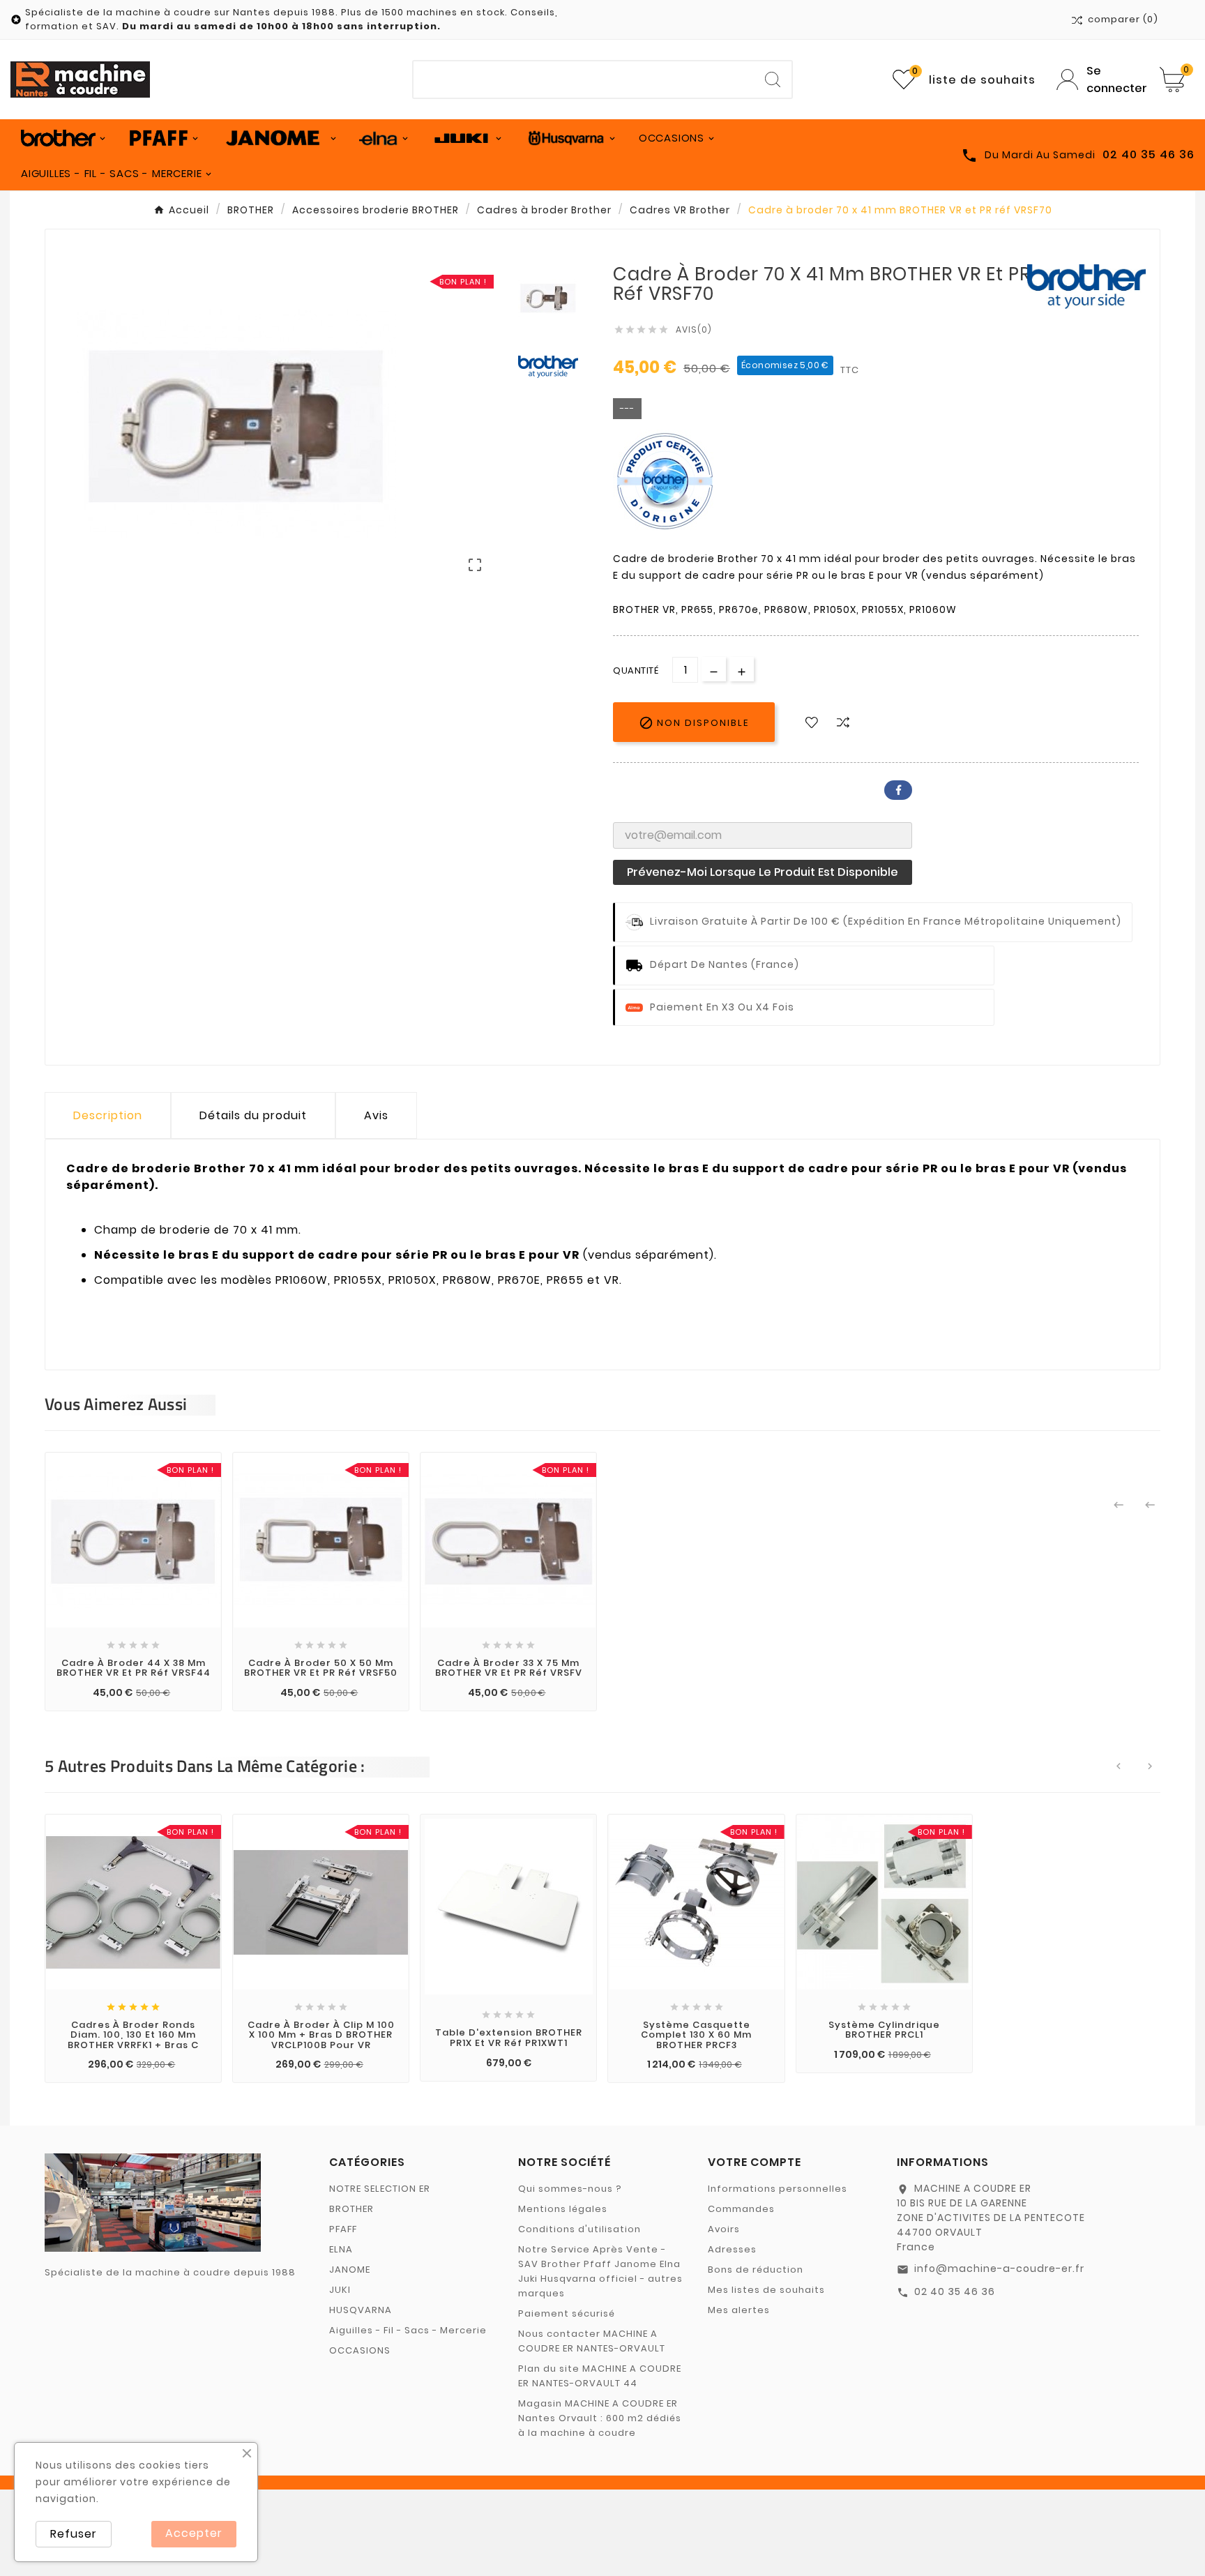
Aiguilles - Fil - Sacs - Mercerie (408, 2330)
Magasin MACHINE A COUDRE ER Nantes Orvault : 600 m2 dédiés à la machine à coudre (600, 2418)
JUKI (340, 2290)
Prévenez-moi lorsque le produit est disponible (763, 872)
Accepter (194, 2533)
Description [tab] (108, 1115)
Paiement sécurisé (567, 2313)
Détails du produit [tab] (253, 1115)
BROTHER (351, 2209)
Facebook (898, 790)
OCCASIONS (360, 2350)
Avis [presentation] (376, 1115)
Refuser (74, 2534)
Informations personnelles (778, 2189)
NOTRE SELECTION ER (380, 2189)
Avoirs (724, 2229)
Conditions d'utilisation (579, 2229)
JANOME (350, 2270)
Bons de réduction (756, 2270)
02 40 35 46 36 (955, 2291)
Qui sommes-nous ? (570, 2189)
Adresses (732, 2249)
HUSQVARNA (361, 2310)
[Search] (773, 79)
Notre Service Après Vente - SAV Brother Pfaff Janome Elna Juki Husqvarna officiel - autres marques (600, 2271)
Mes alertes (739, 2310)
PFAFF (343, 2229)
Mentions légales (563, 2209)
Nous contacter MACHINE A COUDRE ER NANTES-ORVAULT (592, 2341)
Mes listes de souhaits (766, 2290)
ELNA (341, 2249)
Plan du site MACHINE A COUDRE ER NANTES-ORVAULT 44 (600, 2376)
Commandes (741, 2209)
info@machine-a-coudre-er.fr (999, 2268)
